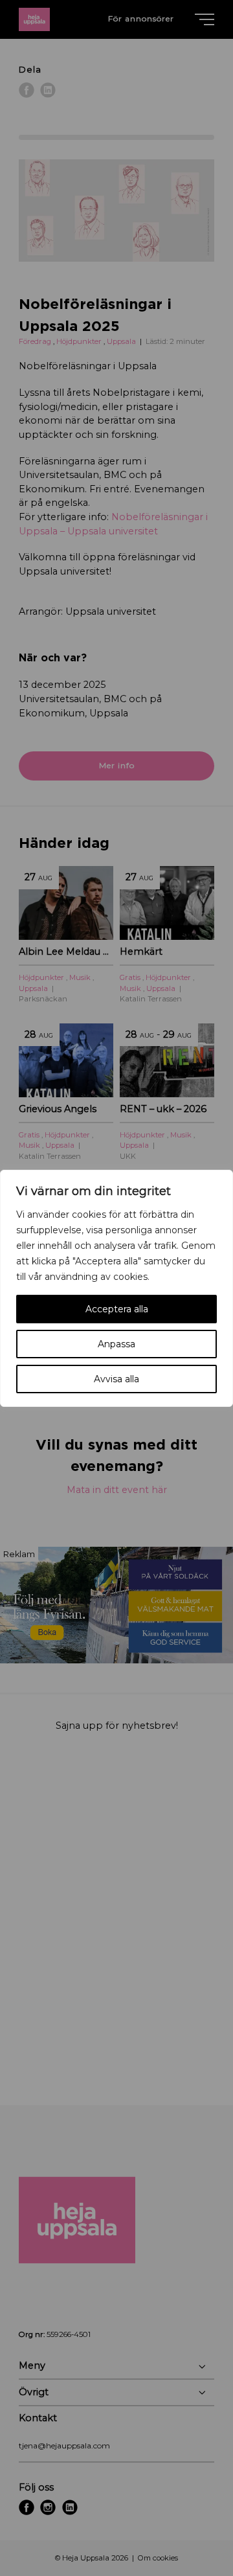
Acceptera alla (117, 1309)
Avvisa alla (116, 1379)
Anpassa (116, 1344)
